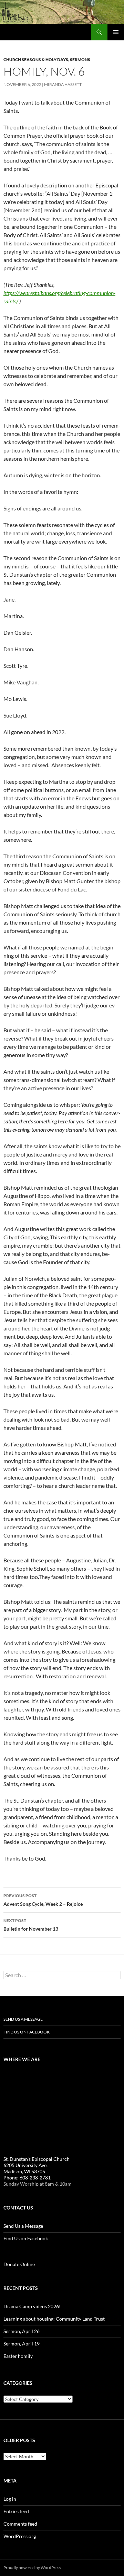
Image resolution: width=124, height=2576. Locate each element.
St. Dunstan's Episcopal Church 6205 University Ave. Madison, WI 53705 (37, 2165)
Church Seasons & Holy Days (36, 60)
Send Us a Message (23, 2019)
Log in (10, 2499)
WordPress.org (20, 2536)
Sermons (80, 60)
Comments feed (20, 2524)
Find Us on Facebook (27, 2032)
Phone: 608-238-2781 (27, 2178)
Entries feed (16, 2511)
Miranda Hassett (63, 84)
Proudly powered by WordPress (32, 2568)
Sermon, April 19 (22, 2344)
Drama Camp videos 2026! (32, 2306)
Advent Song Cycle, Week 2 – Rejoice (43, 1900)
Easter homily (18, 2356)
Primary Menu (116, 32)
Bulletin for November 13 (31, 1925)
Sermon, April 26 (22, 2331)
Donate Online (19, 2264)
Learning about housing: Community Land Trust (54, 2319)
